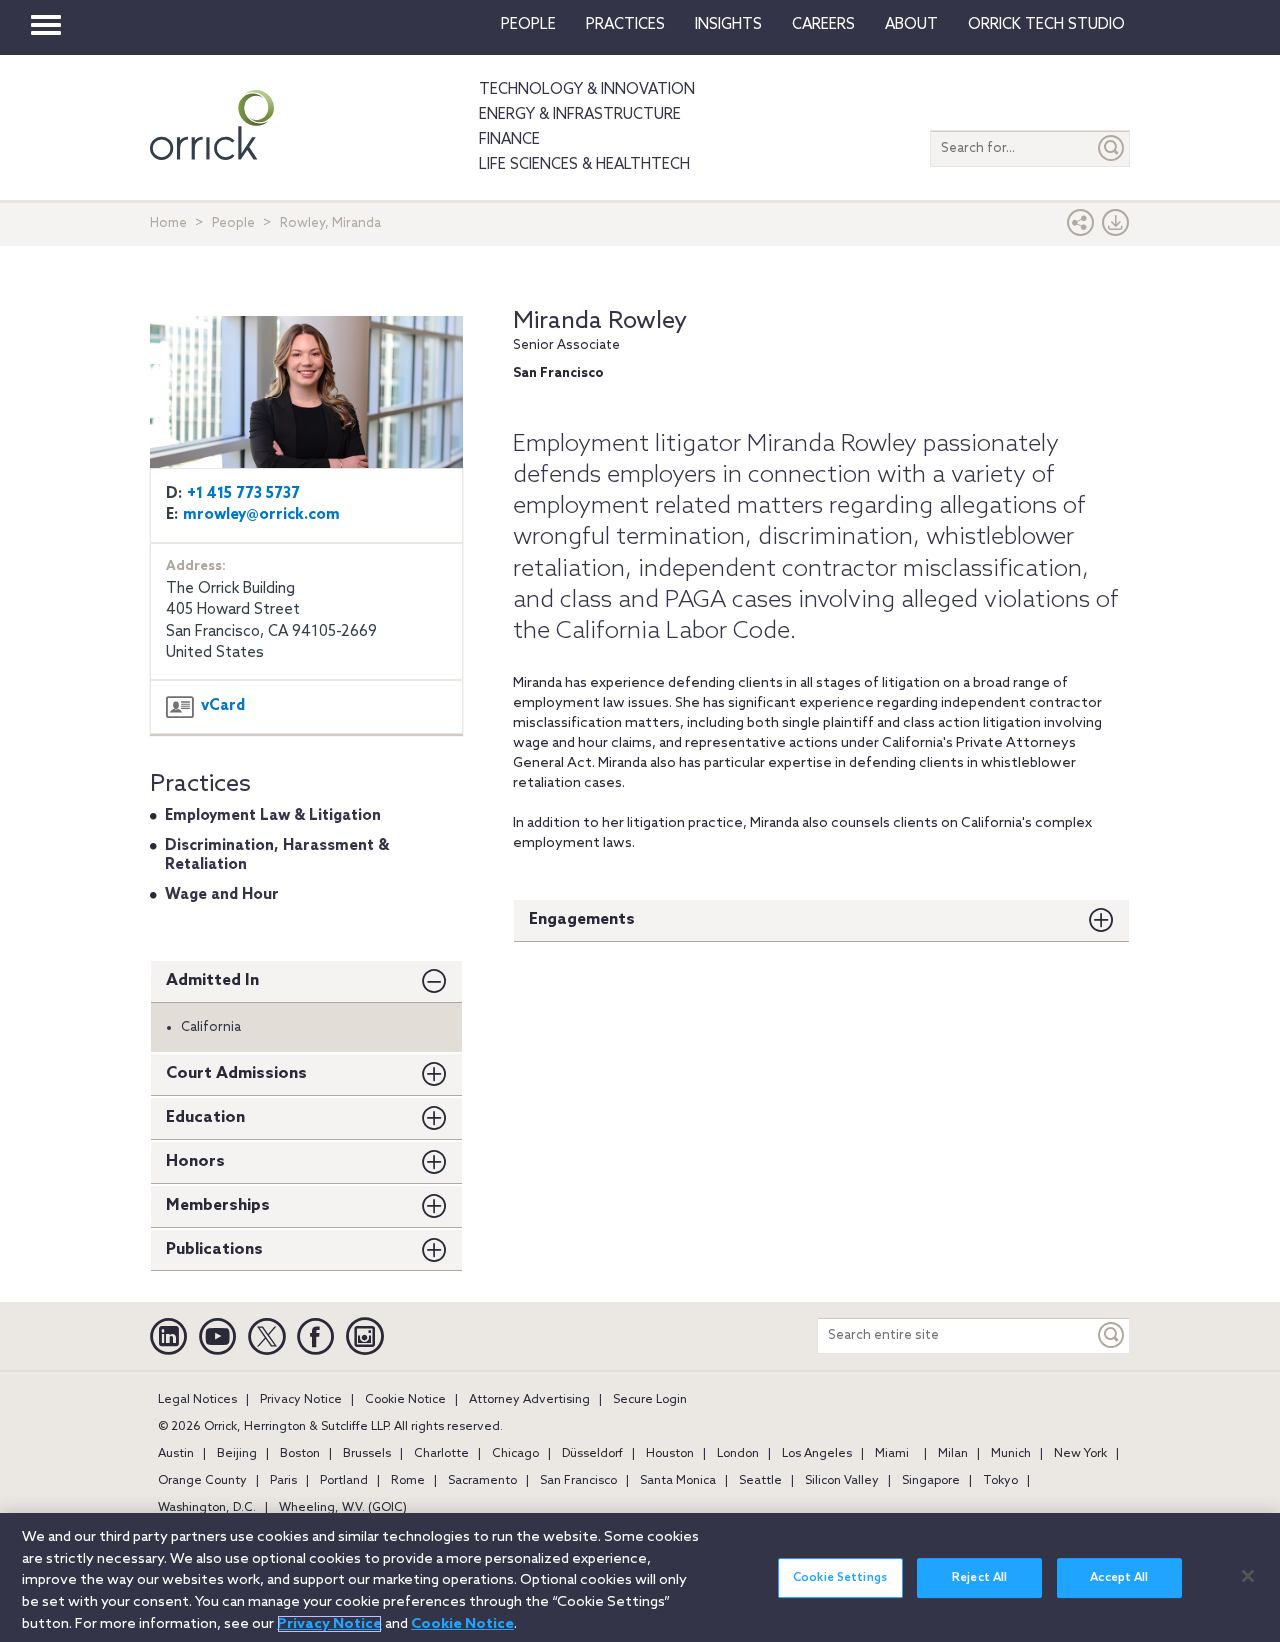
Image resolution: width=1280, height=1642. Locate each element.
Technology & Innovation (587, 90)
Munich (1011, 1454)
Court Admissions (236, 1073)
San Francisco (578, 1481)
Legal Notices (197, 1400)
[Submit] (1112, 148)
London (738, 1454)
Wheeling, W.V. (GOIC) (343, 1508)
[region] (640, 1577)
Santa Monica (678, 1481)
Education (205, 1117)
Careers (823, 25)
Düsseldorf (592, 1454)
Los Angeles (817, 1454)
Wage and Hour (222, 895)
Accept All (1119, 1578)
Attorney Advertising (529, 1400)
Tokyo (1000, 1481)
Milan (953, 1454)
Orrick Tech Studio (1046, 25)
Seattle (760, 1481)
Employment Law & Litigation (273, 816)
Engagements (582, 919)
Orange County (202, 1481)
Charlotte (441, 1454)
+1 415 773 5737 (243, 494)
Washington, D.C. (207, 1508)
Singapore (931, 1481)
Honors (195, 1161)
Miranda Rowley (600, 321)
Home (168, 223)
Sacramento (482, 1481)
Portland (344, 1481)
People (528, 25)
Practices (625, 25)
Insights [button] (728, 25)
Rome (408, 1481)
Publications (214, 1249)
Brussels (367, 1454)
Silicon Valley (842, 1481)
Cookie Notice (405, 1400)
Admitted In (212, 980)
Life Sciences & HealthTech (584, 165)
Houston (670, 1454)
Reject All (979, 1578)
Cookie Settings (840, 1578)
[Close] (1248, 1576)
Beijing (237, 1454)
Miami (892, 1454)
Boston (300, 1454)
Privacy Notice (301, 1400)
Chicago (515, 1454)
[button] (1081, 227)
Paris (283, 1481)
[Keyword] (1112, 1335)
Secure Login (650, 1400)
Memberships (218, 1205)
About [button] (911, 25)
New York (1080, 1454)
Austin (176, 1454)
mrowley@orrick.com (261, 515)
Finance (509, 140)
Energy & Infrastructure (580, 115)
